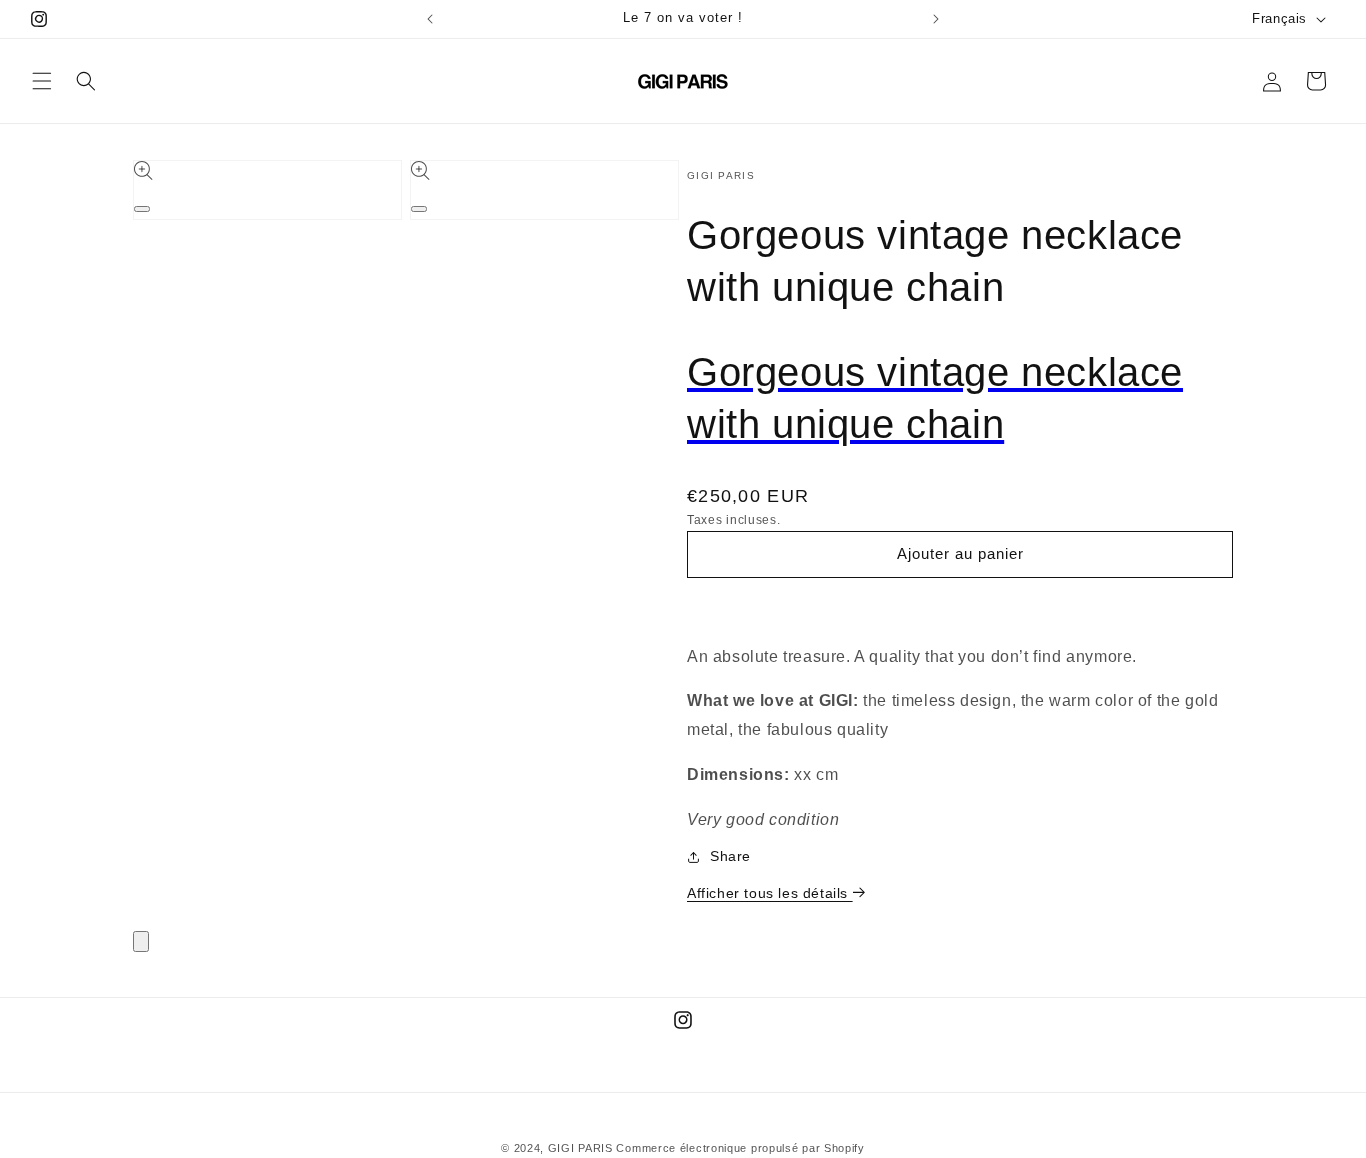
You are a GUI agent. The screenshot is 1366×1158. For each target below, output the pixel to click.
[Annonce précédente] (430, 19)
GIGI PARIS (580, 1148)
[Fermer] (141, 941)
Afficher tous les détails (770, 893)
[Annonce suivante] (936, 19)
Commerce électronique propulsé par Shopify (740, 1148)
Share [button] (730, 856)
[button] (42, 81)
